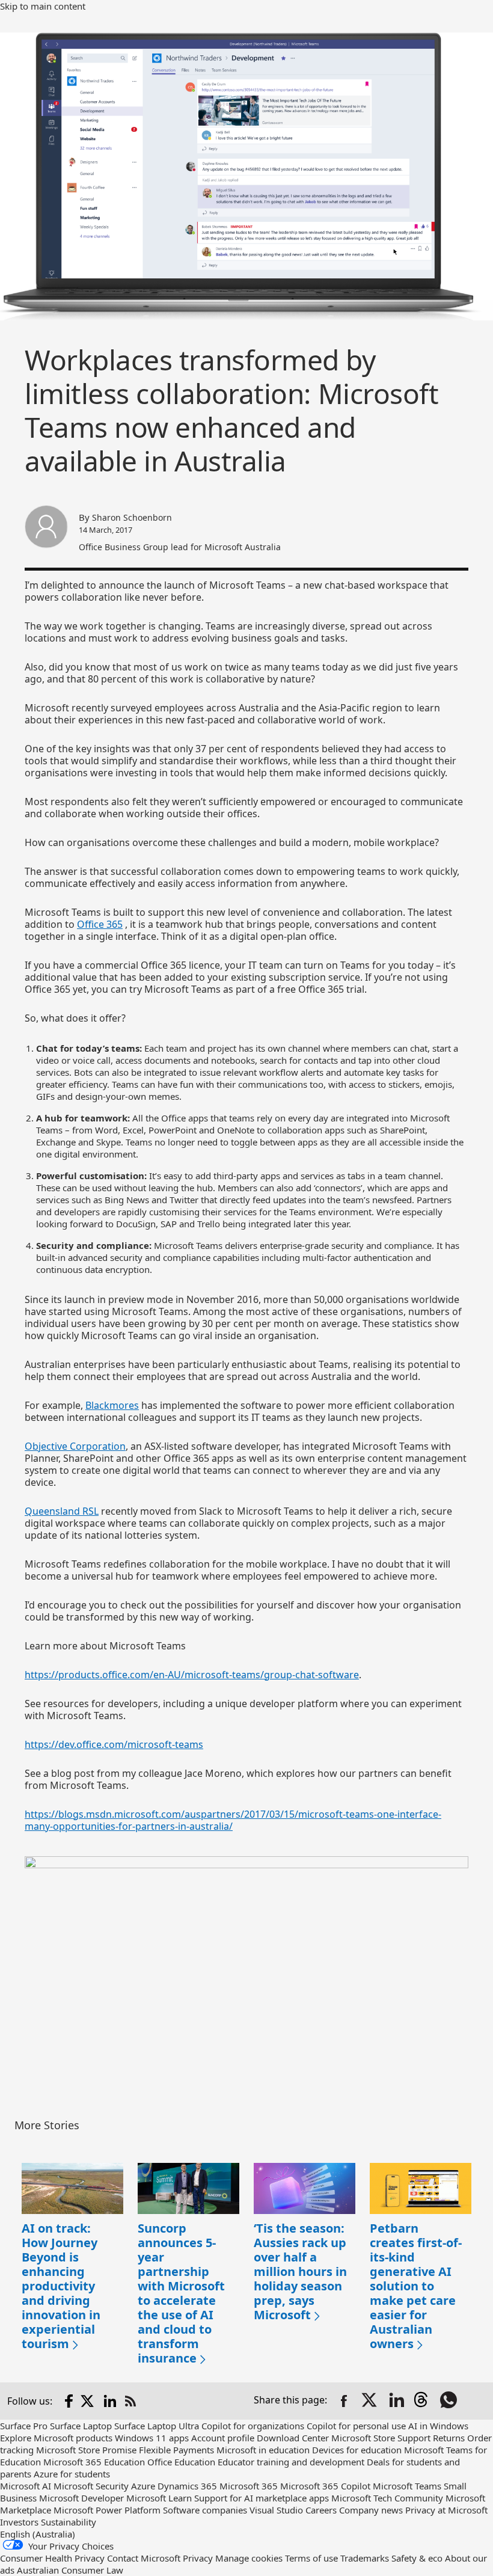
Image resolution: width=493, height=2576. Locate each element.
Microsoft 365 (249, 2486)
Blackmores (112, 1405)
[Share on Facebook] (344, 2401)
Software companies (205, 2510)
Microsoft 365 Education (94, 2462)
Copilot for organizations (253, 2426)
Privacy (198, 2558)
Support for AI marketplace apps (262, 2498)
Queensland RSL (62, 1511)
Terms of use (311, 2558)
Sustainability (69, 2522)
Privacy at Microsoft (446, 2510)
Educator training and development (291, 2462)
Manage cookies (249, 2558)
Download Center (293, 2438)
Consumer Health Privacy (52, 2558)
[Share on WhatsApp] (450, 2401)
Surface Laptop (81, 2426)
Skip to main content (43, 6)
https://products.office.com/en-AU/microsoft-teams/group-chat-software (192, 1675)
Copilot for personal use (356, 2426)
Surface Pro (24, 2426)
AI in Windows (438, 2426)
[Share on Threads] (423, 2401)
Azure (143, 2486)
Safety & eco (417, 2558)
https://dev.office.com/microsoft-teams (114, 1744)
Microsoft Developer (81, 2498)
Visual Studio (276, 2510)
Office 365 (100, 924)
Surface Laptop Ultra (157, 2426)
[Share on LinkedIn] (397, 2401)
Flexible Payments (176, 2450)
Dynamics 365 (187, 2486)
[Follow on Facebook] (69, 2401)
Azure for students (72, 2474)
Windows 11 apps (152, 2438)
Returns (449, 2438)
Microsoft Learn (159, 2498)
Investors (19, 2522)
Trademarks (365, 2558)
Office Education (181, 2462)
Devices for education (357, 2450)
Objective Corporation (75, 1446)
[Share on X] (370, 2401)
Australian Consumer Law (70, 2570)
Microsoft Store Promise (86, 2450)
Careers (321, 2510)
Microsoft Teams (407, 2486)
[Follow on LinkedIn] (110, 2401)
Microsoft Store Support (381, 2438)
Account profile (223, 2438)
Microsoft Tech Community (387, 2498)
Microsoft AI (26, 2486)
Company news (371, 2510)
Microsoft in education (263, 2450)
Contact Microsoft (144, 2558)
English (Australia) (38, 2534)
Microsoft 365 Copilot (325, 2486)
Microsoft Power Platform (107, 2510)
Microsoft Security (91, 2486)
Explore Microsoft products (56, 2438)
